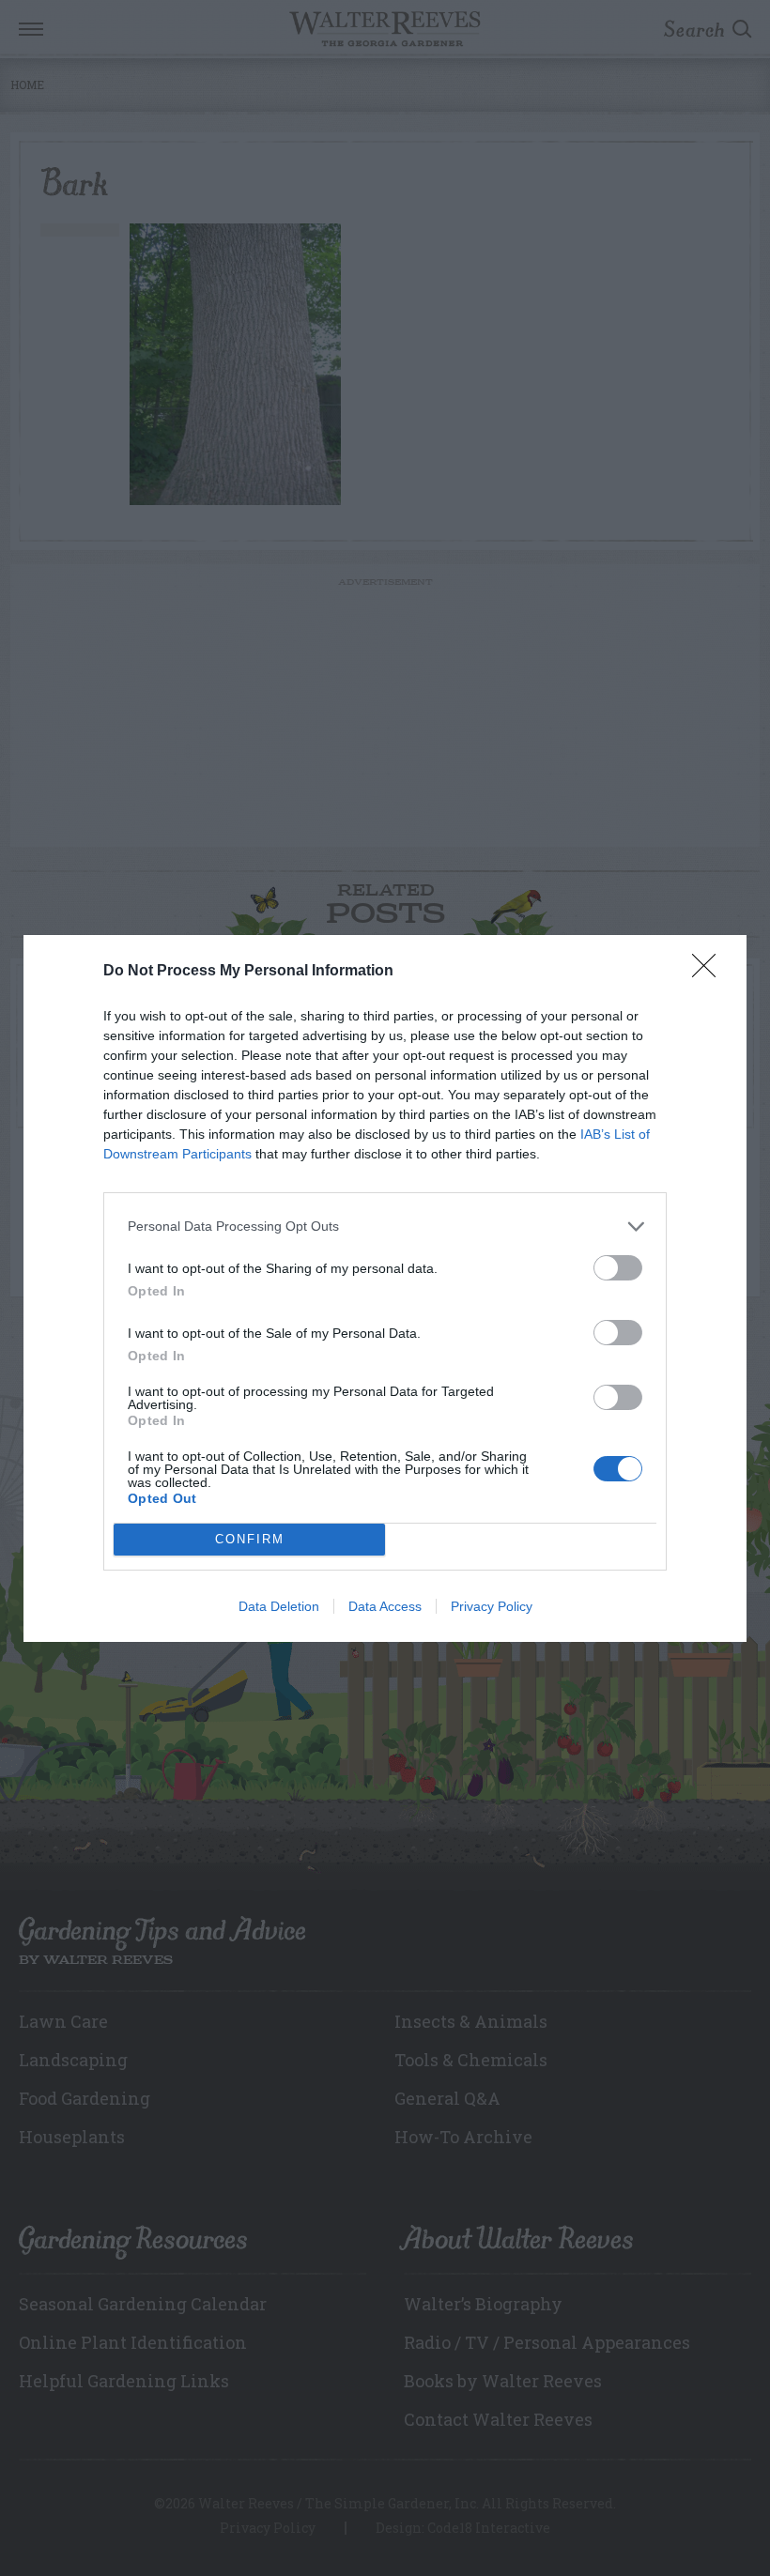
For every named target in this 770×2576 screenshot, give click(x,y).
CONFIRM (250, 1539)
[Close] (710, 972)
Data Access (385, 1606)
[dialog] (385, 1288)
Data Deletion (279, 1606)
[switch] (618, 1268)
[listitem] (385, 1227)
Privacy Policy (492, 1606)
